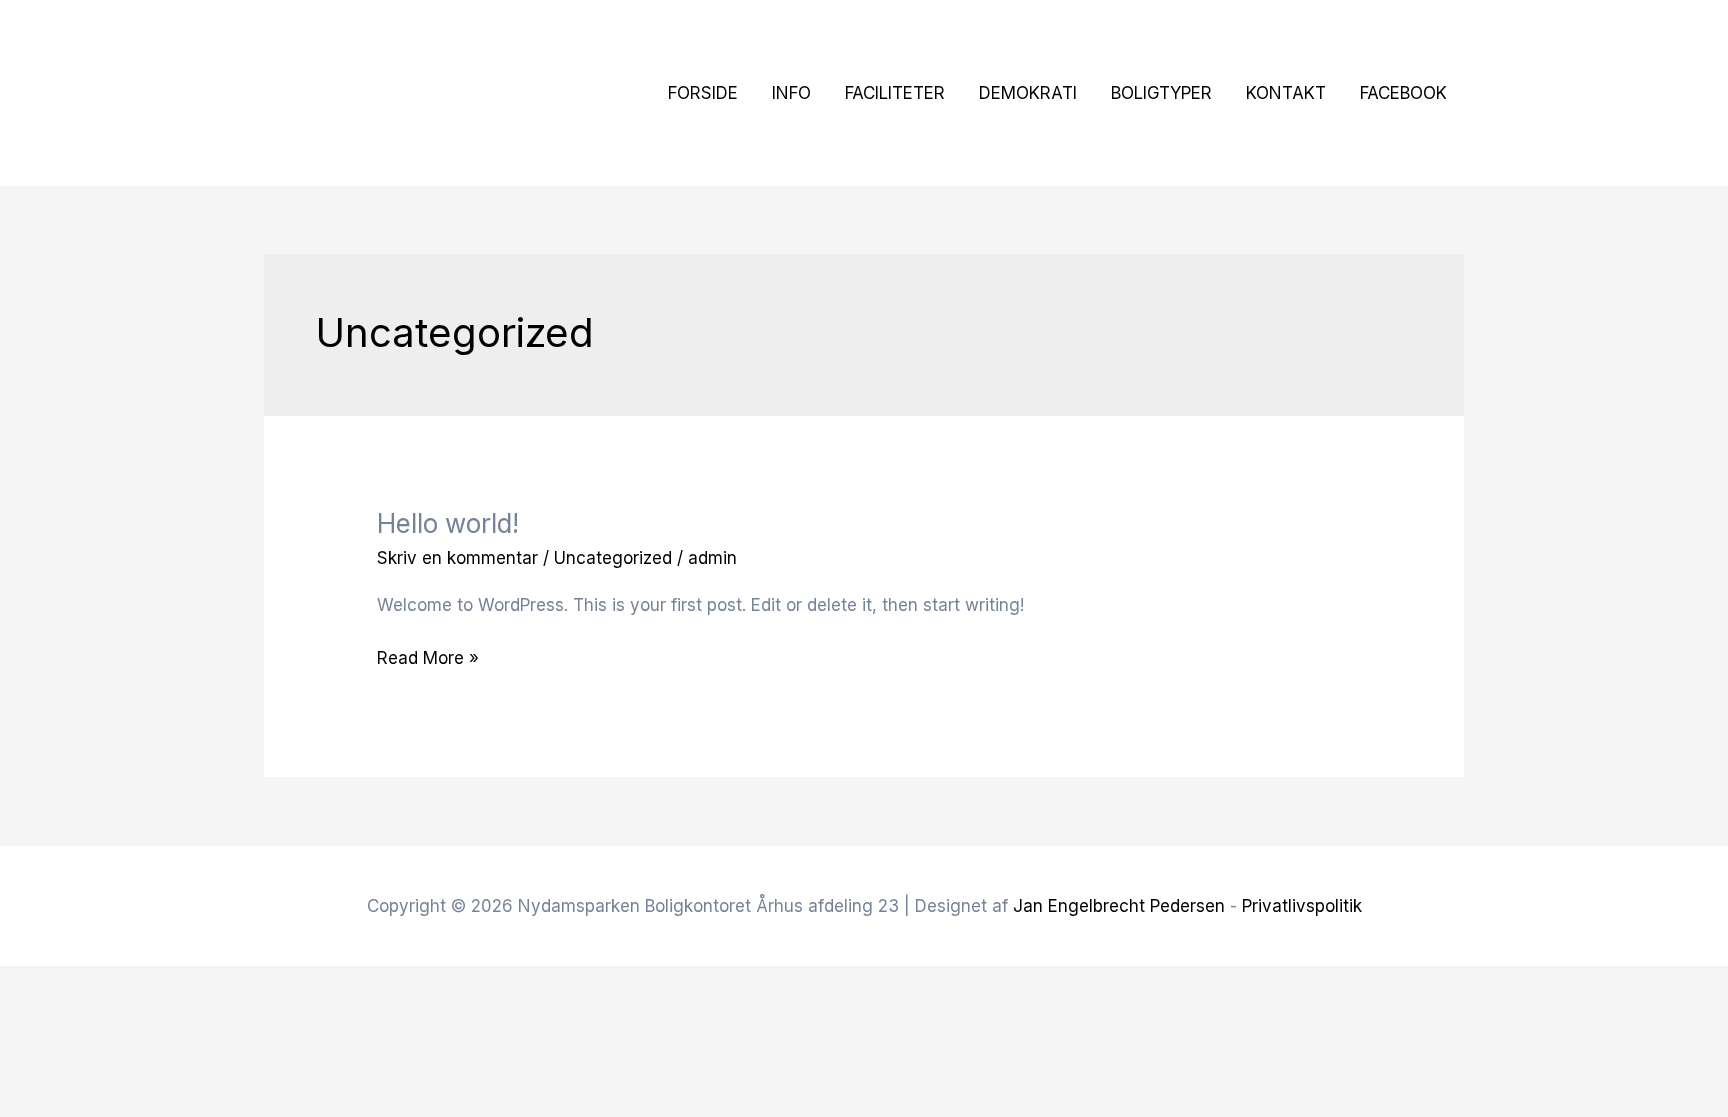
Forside (703, 93)
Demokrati (1028, 93)
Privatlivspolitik (1302, 906)
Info (791, 93)
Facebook (1403, 93)
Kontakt (1286, 93)
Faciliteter (895, 93)
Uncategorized (613, 558)
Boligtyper (1161, 93)
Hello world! (448, 523)
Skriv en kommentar (457, 558)
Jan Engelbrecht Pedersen (1119, 906)
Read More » (428, 656)
